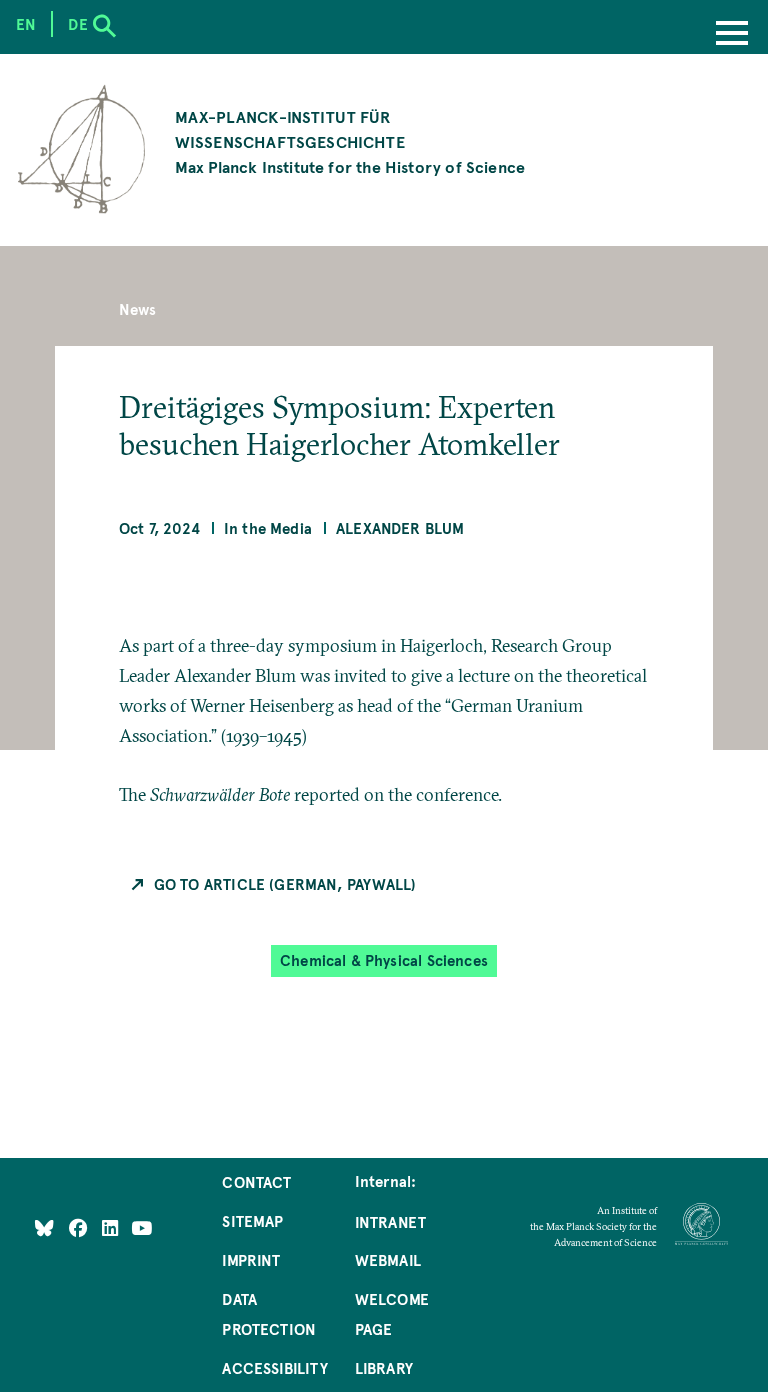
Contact (256, 1182)
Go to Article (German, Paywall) (285, 884)
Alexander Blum (400, 528)
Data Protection (269, 1314)
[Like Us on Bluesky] (44, 1228)
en (26, 24)
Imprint (251, 1260)
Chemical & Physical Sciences (384, 960)
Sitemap (252, 1221)
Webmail (388, 1260)
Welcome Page (392, 1314)
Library (384, 1368)
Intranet (390, 1222)
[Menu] (732, 35)
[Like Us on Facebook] (80, 1228)
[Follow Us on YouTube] (141, 1228)
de (77, 24)
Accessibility (274, 1368)
